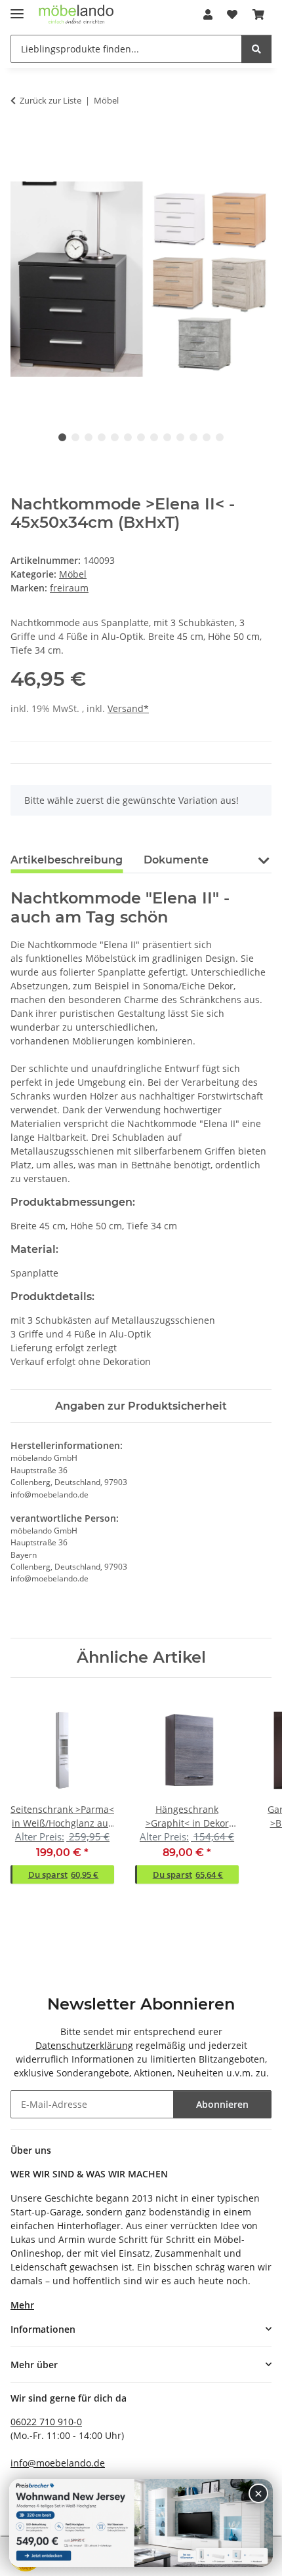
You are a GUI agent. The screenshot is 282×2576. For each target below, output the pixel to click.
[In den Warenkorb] (21, 142)
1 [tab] (62, 437)
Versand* (128, 708)
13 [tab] (220, 437)
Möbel (73, 574)
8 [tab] (154, 437)
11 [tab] (193, 437)
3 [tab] (89, 437)
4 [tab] (102, 437)
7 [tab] (141, 437)
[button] (208, 14)
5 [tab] (115, 437)
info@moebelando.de (58, 2463)
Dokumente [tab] (176, 860)
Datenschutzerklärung (84, 2045)
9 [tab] (167, 437)
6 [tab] (128, 437)
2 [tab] (75, 437)
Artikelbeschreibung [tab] (67, 860)
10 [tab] (180, 437)
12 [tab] (207, 437)
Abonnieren (222, 2104)
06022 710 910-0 (46, 2422)
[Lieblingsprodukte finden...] (256, 49)
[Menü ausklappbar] (17, 8)
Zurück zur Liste (50, 100)
